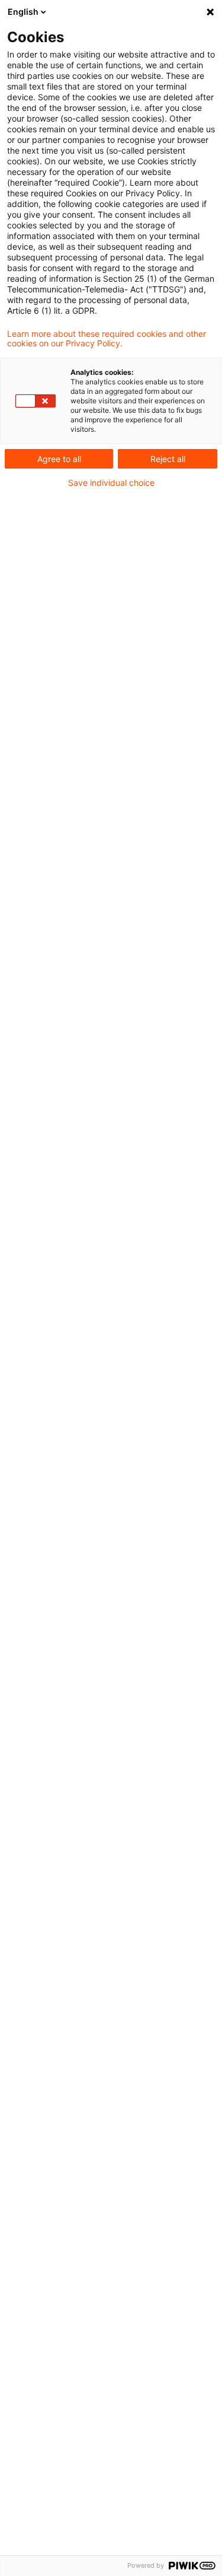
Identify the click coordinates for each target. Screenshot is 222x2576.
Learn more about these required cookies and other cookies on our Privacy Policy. (107, 339)
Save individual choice (111, 483)
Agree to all (59, 459)
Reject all (168, 459)
